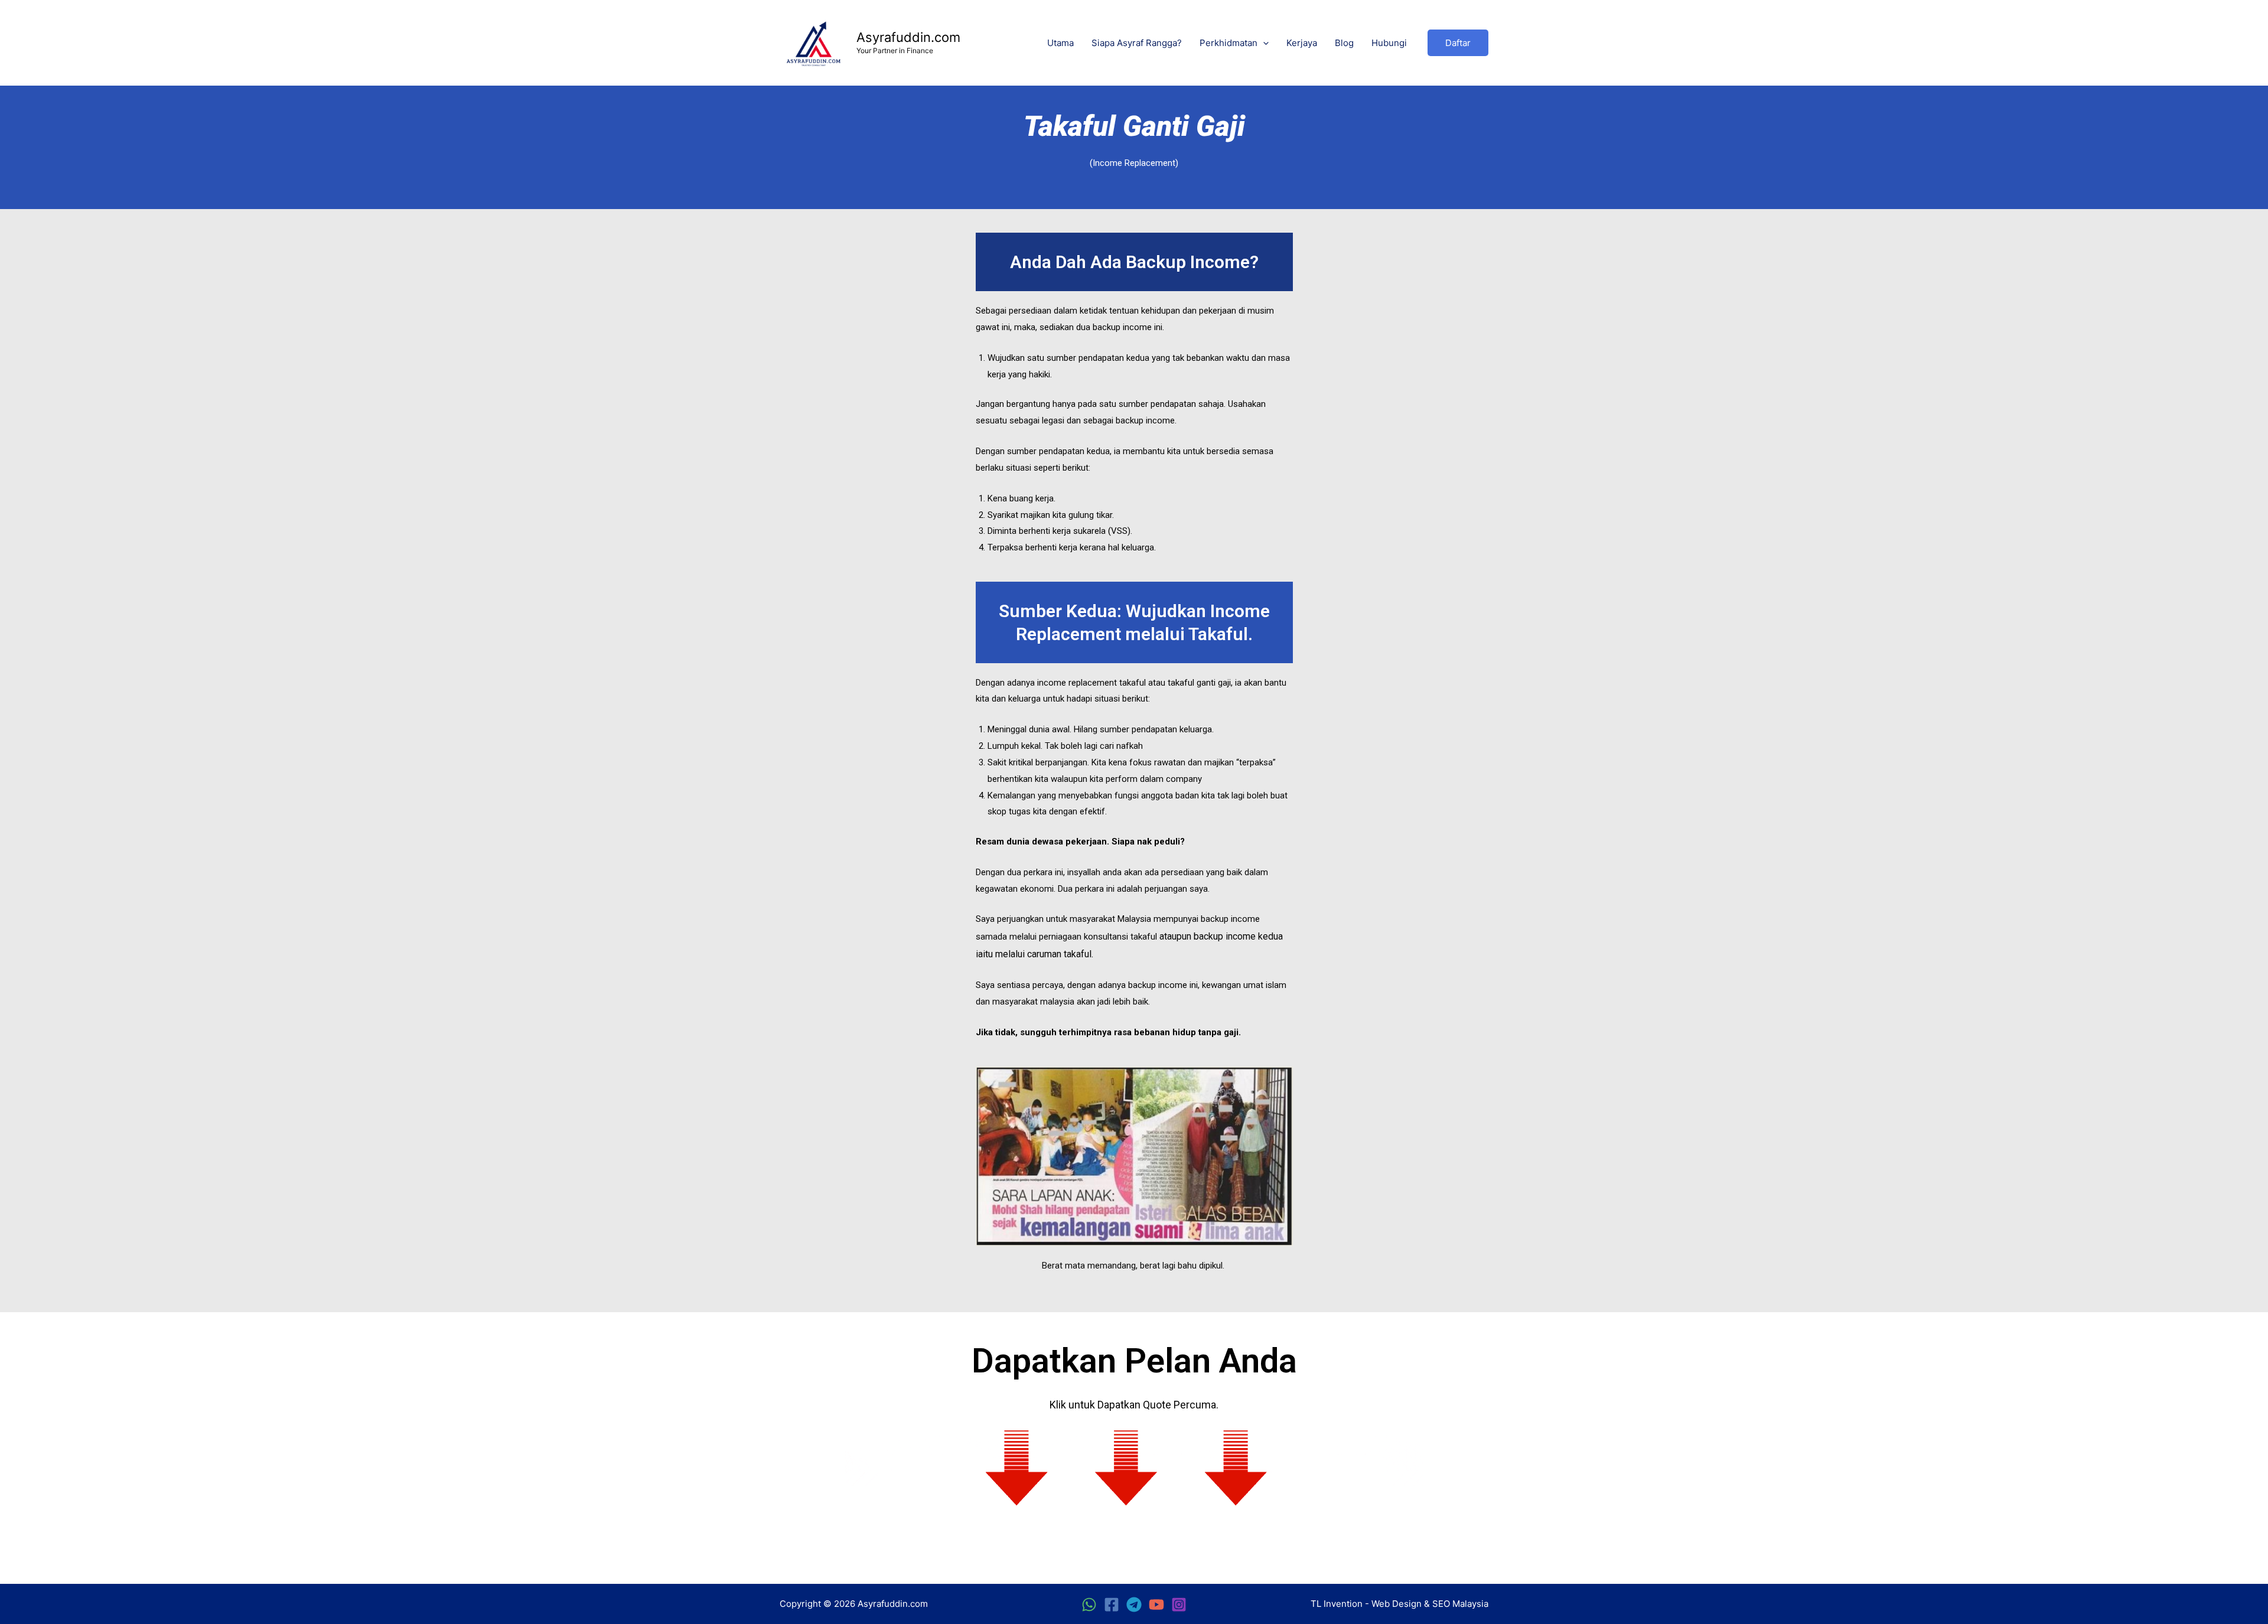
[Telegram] (1134, 1605)
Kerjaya (1302, 43)
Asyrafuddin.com (908, 37)
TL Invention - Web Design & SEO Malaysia (1399, 1604)
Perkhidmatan (1228, 43)
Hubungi (1389, 43)
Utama (1060, 43)
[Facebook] (1112, 1605)
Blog (1344, 43)
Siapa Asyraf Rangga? (1137, 43)
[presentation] (1263, 43)
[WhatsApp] (1089, 1605)
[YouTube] (1156, 1605)
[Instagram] (1179, 1605)
